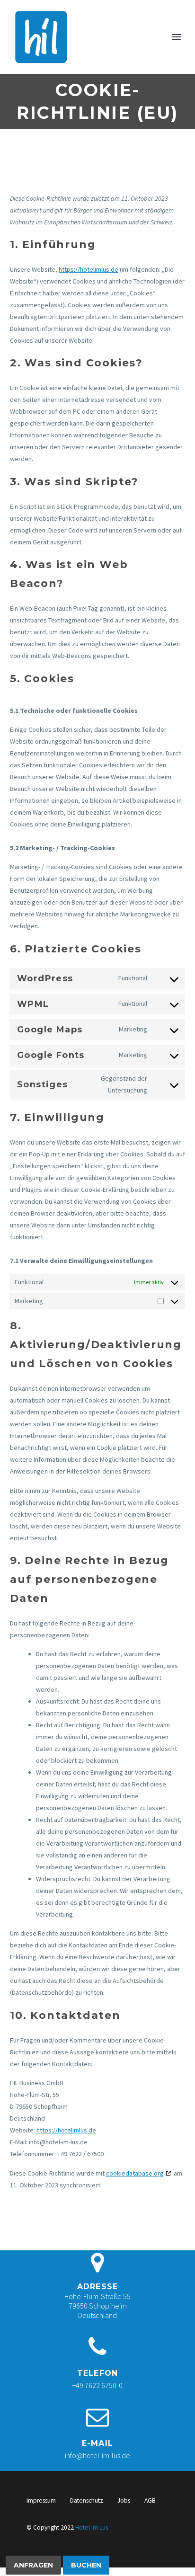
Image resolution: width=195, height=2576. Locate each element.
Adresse (97, 2287)
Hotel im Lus (92, 2527)
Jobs (124, 2500)
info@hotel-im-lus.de (97, 2455)
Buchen (86, 2565)
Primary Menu (177, 37)
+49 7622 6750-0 (97, 2385)
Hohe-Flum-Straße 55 (97, 2296)
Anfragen (33, 2565)
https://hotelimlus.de (89, 269)
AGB (150, 2500)
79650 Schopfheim (98, 2306)
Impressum (41, 2500)
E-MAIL (97, 2443)
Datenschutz (87, 2500)
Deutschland (97, 2315)
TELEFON (97, 2373)
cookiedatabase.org (135, 2173)
